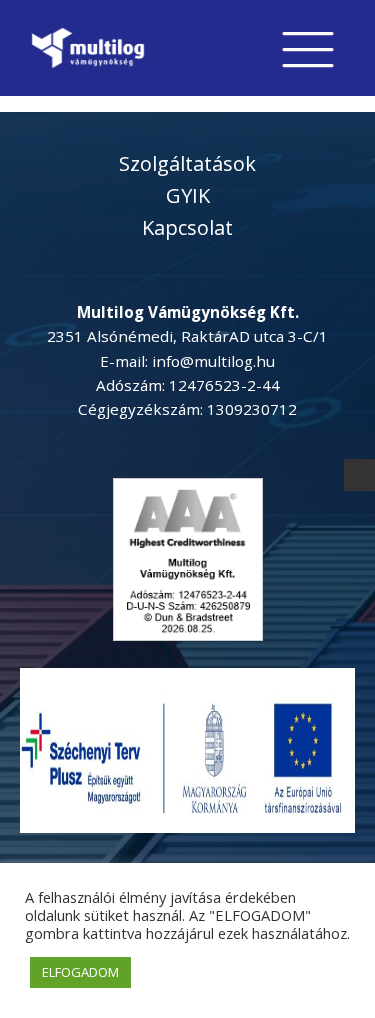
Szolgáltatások (187, 163)
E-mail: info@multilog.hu (187, 361)
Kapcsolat (187, 227)
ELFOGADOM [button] (80, 972)
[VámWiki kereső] (360, 474)
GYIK (188, 195)
